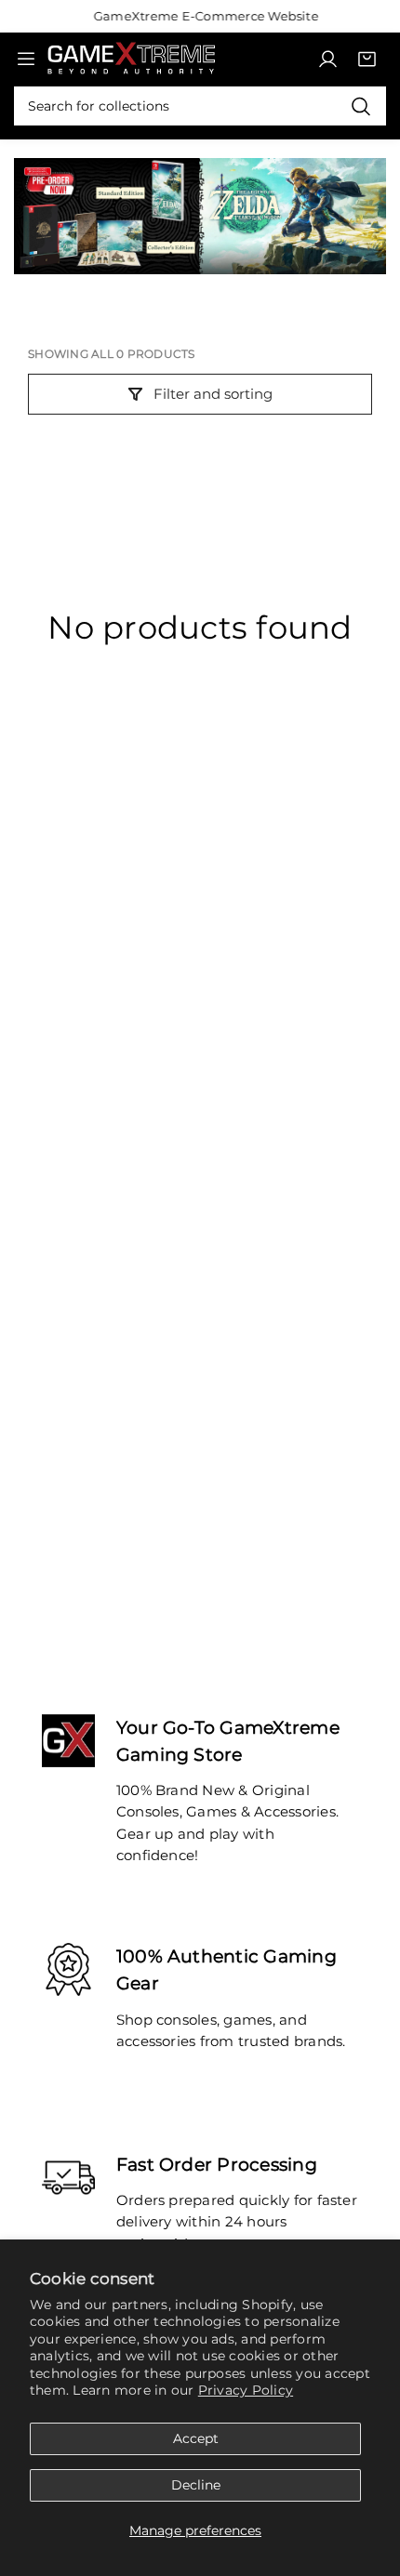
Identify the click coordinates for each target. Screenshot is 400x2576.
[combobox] (200, 106)
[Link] (131, 58)
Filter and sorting (213, 394)
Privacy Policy (246, 2390)
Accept (196, 2438)
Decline (196, 2485)
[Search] (360, 106)
